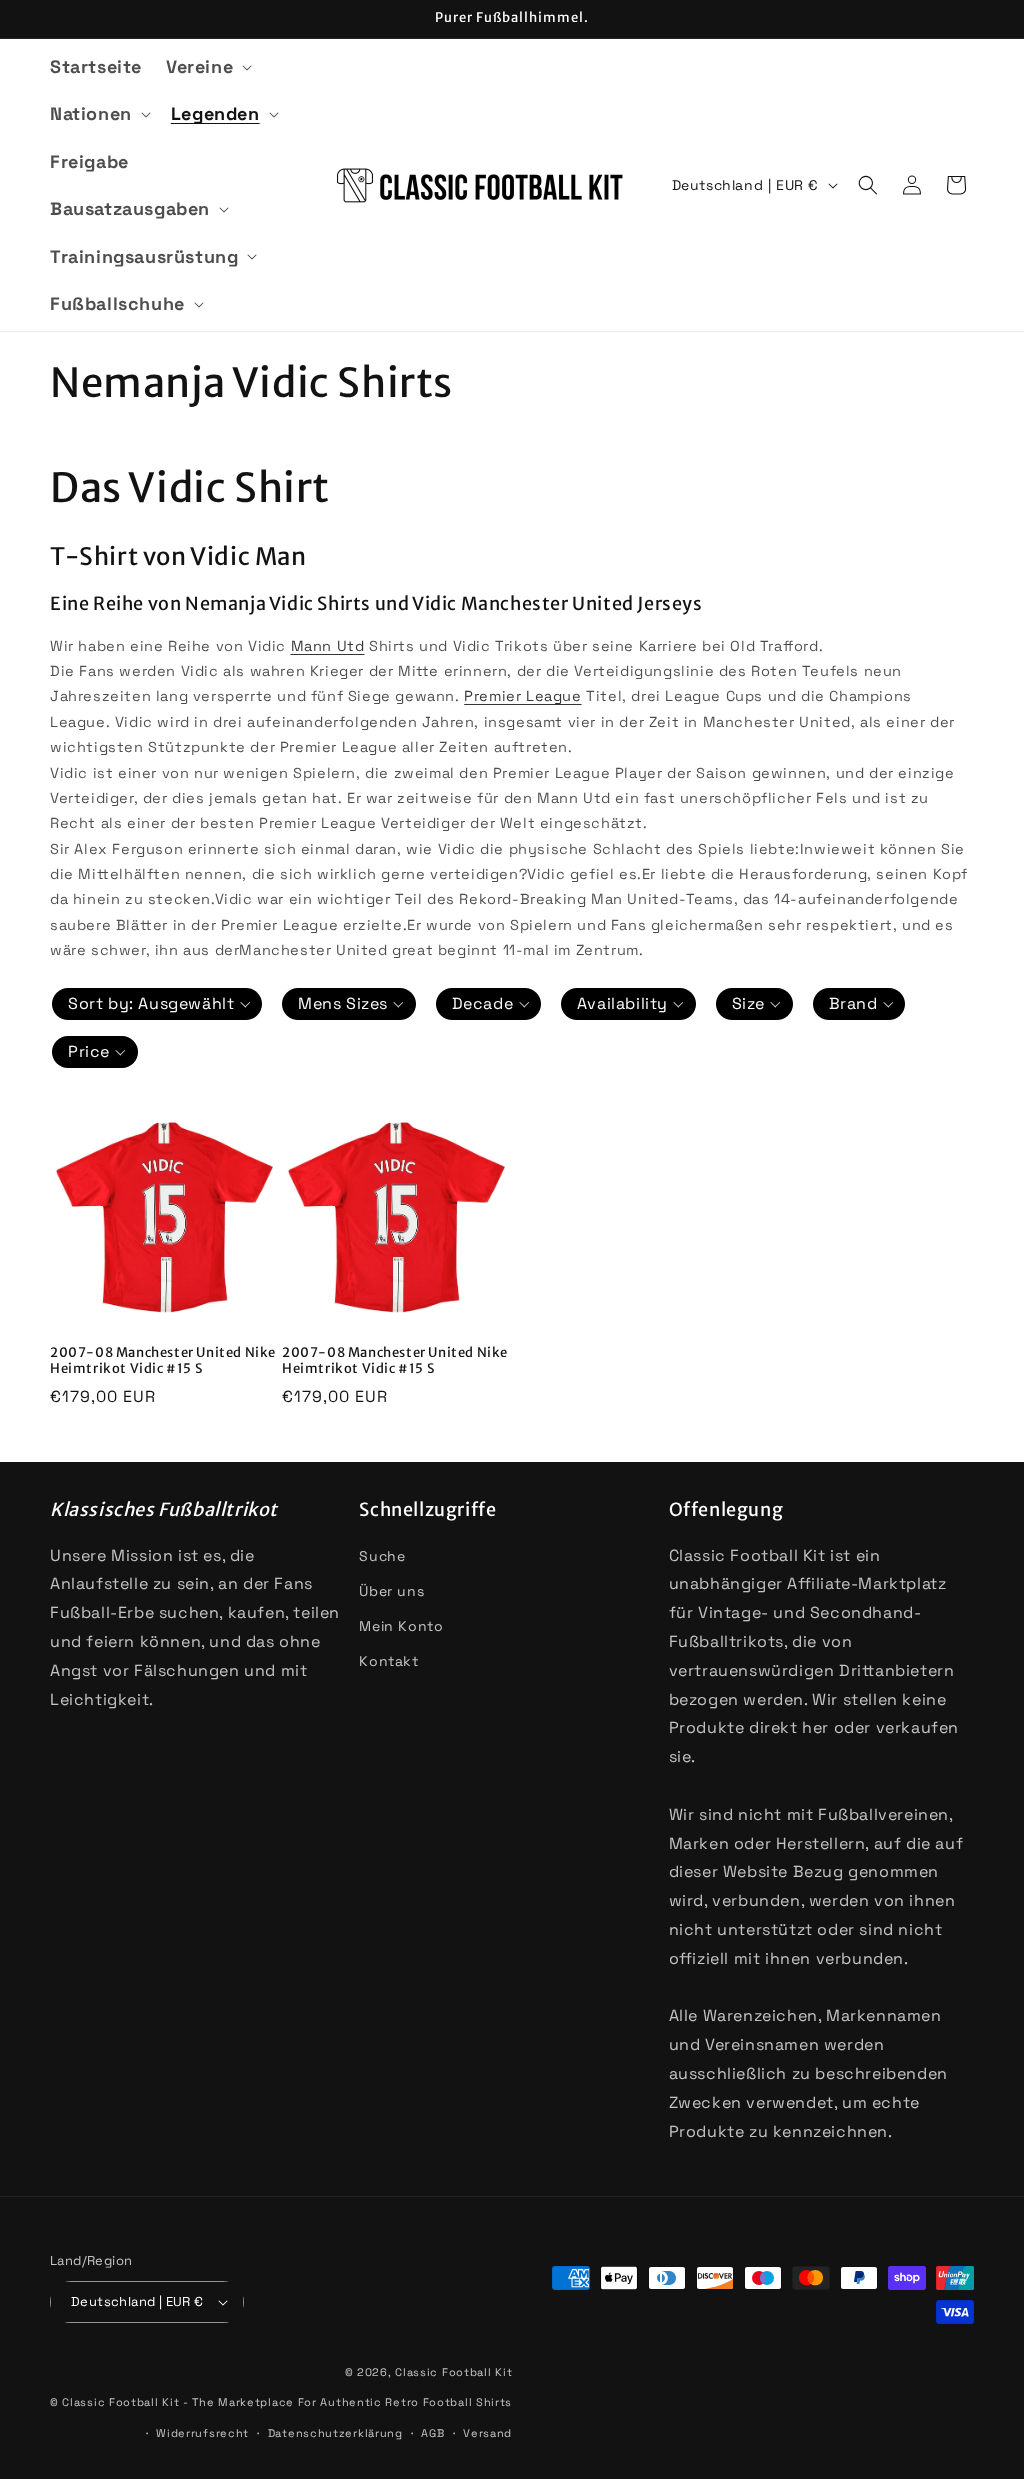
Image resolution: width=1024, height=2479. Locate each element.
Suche (382, 1556)
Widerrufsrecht (202, 2433)
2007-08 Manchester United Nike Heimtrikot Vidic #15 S (163, 1361)
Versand (487, 2433)
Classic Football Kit (453, 2372)
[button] (207, 66)
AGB (432, 2433)
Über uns (391, 1591)
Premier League (522, 696)
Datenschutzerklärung (335, 2433)
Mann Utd (328, 646)
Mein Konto (401, 1626)
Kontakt (388, 1661)
